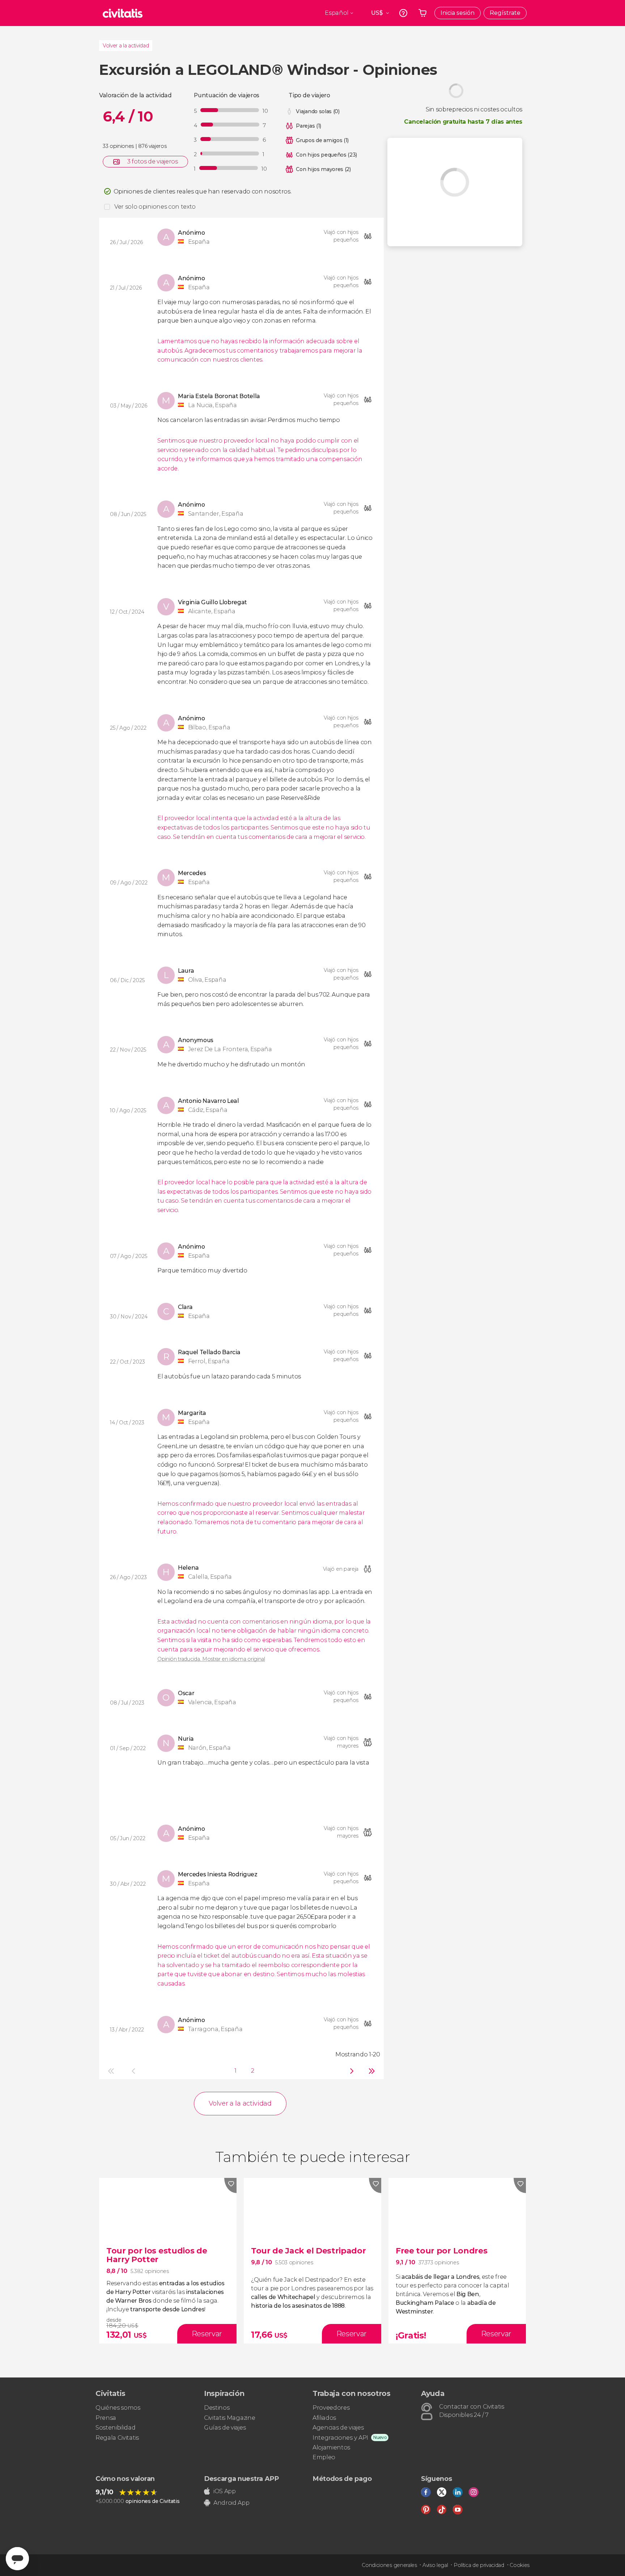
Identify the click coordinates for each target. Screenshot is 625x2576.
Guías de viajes (225, 2428)
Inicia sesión (458, 13)
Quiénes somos (118, 2408)
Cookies (520, 2565)
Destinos (217, 2408)
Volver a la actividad (126, 46)
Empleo (324, 2457)
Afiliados (324, 2418)
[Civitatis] (123, 13)
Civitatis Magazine (229, 2418)
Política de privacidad (479, 2565)
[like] (230, 2185)
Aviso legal (435, 2565)
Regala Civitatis (117, 2438)
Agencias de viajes (338, 2428)
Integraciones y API (340, 2438)
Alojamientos (331, 2447)
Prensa (106, 2418)
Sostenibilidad (116, 2428)
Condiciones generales (389, 2565)
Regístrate (505, 13)
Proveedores (331, 2408)
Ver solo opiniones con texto (155, 207)
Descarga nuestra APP (241, 2479)
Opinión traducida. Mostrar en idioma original (211, 1659)
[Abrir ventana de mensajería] (17, 2559)
